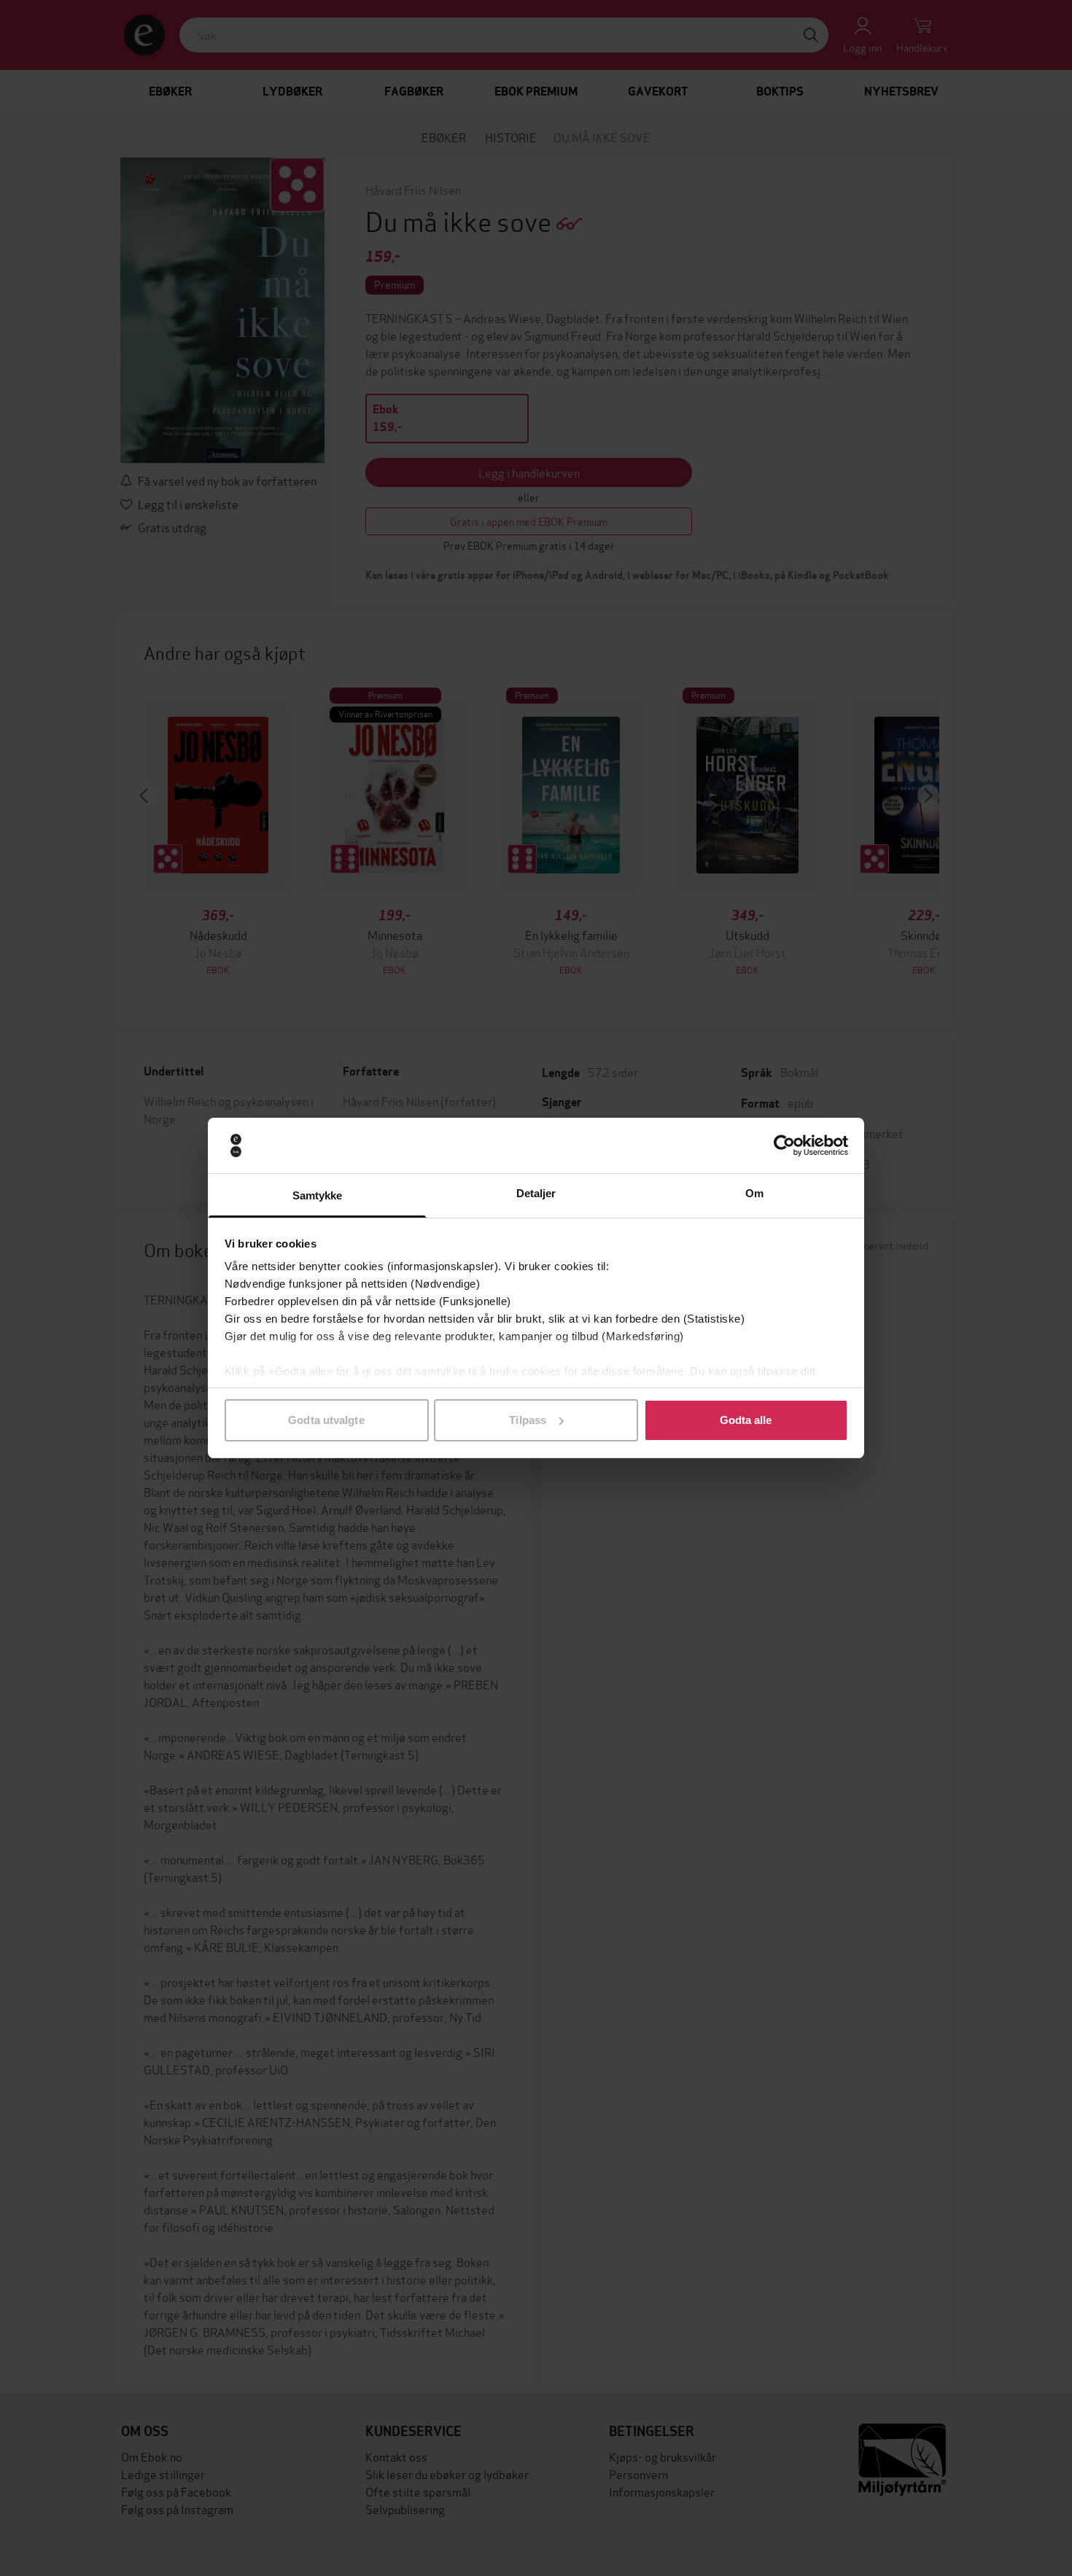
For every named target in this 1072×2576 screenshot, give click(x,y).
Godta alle (746, 1420)
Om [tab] (754, 1193)
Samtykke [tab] (318, 1195)
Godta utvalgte (326, 1420)
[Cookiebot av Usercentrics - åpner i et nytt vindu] (784, 1145)
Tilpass (528, 1420)
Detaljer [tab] (536, 1193)
